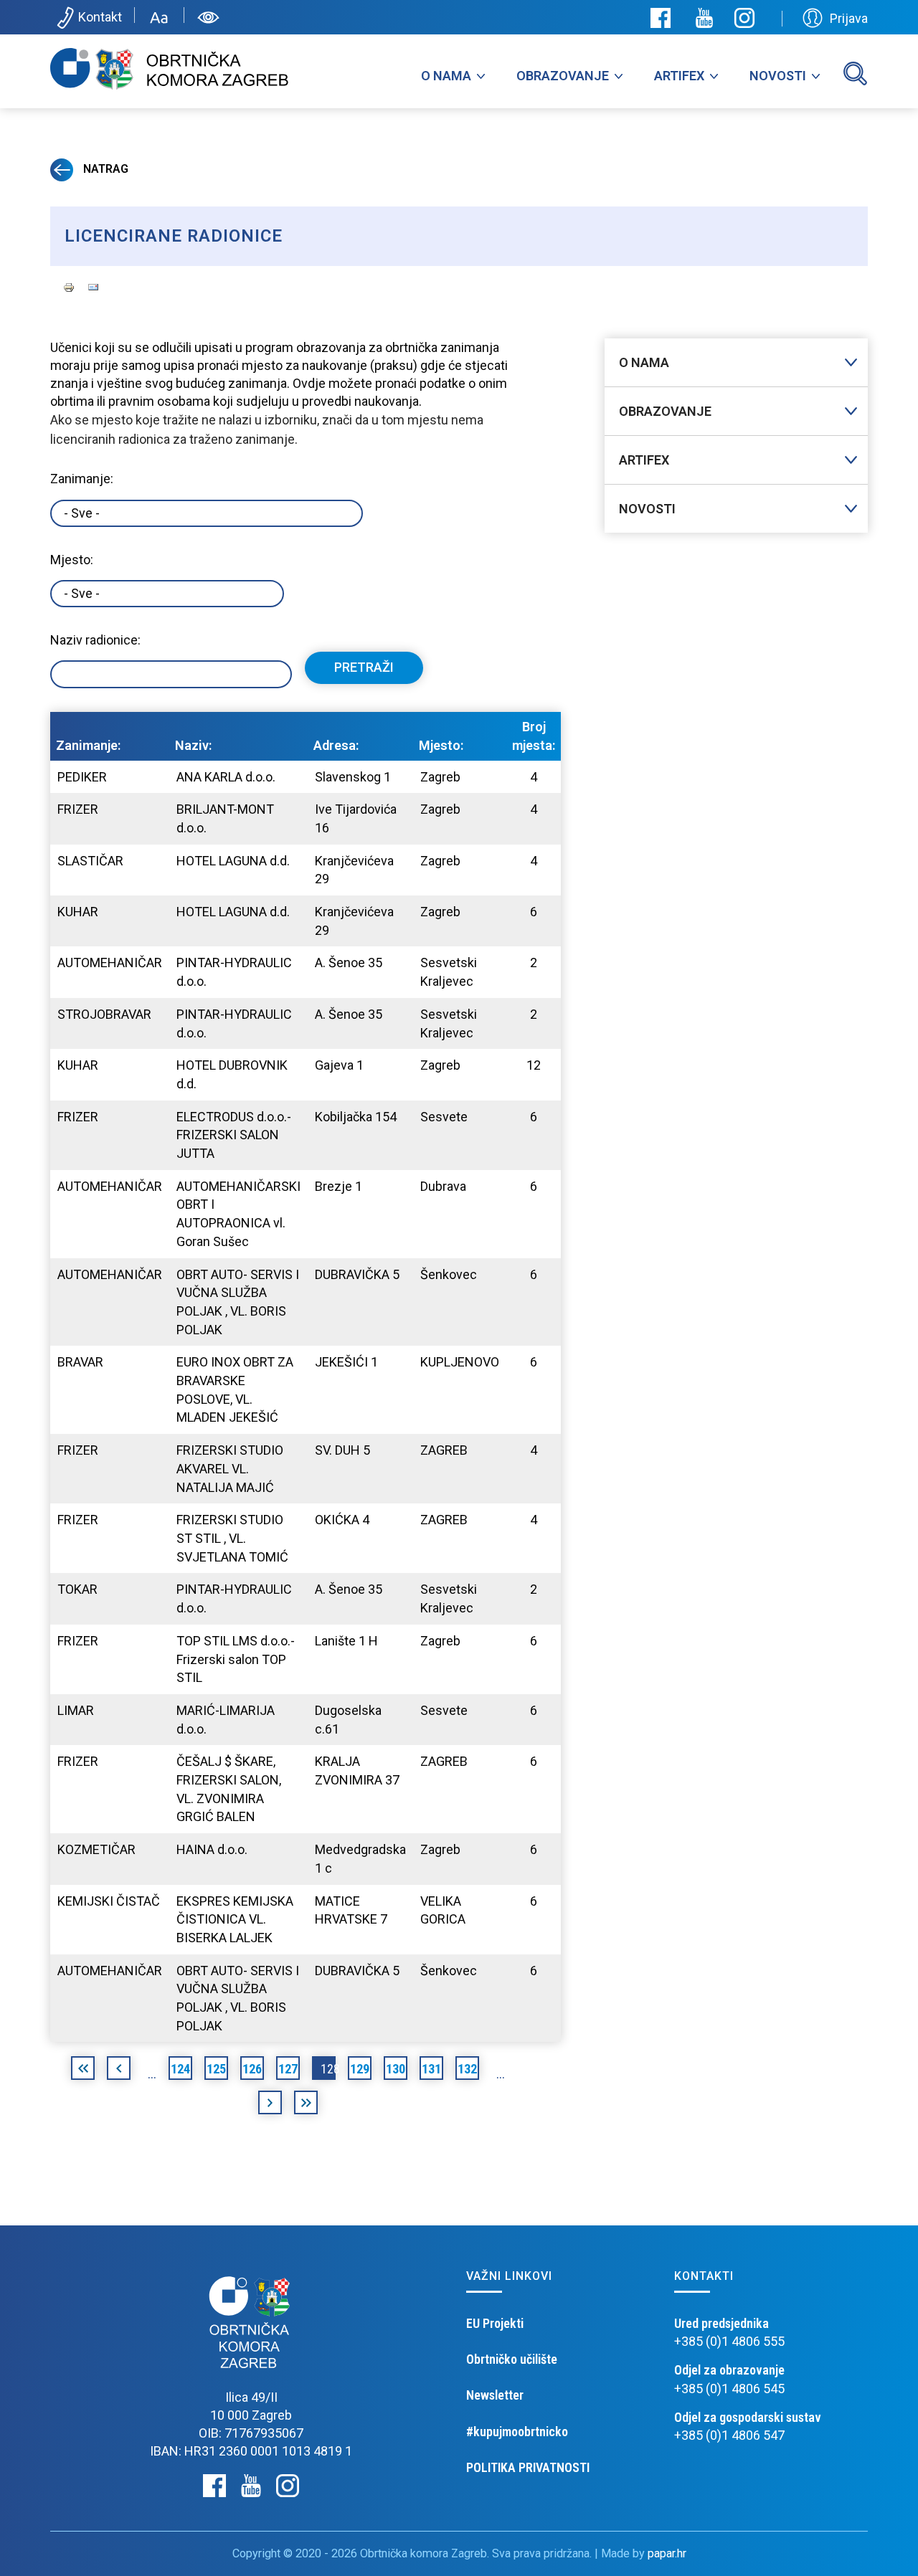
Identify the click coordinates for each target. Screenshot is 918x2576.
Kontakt (100, 17)
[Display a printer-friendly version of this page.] (69, 286)
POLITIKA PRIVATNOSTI (528, 2467)
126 (252, 2069)
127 (288, 2069)
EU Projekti (495, 2323)
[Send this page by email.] (93, 286)
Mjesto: (72, 560)
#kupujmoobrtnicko (517, 2432)
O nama (446, 76)
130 (396, 2069)
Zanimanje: (82, 479)
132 (467, 2069)
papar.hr (667, 2553)
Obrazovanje (563, 76)
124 (180, 2069)
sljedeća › (270, 2105)
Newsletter (495, 2395)
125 (216, 2069)
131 (431, 2069)
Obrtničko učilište (512, 2359)
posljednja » (306, 2105)
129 (360, 2069)
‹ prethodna (119, 2071)
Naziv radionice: (95, 640)
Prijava (849, 18)
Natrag (104, 169)
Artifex (679, 76)
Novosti (778, 76)
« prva (83, 2071)
